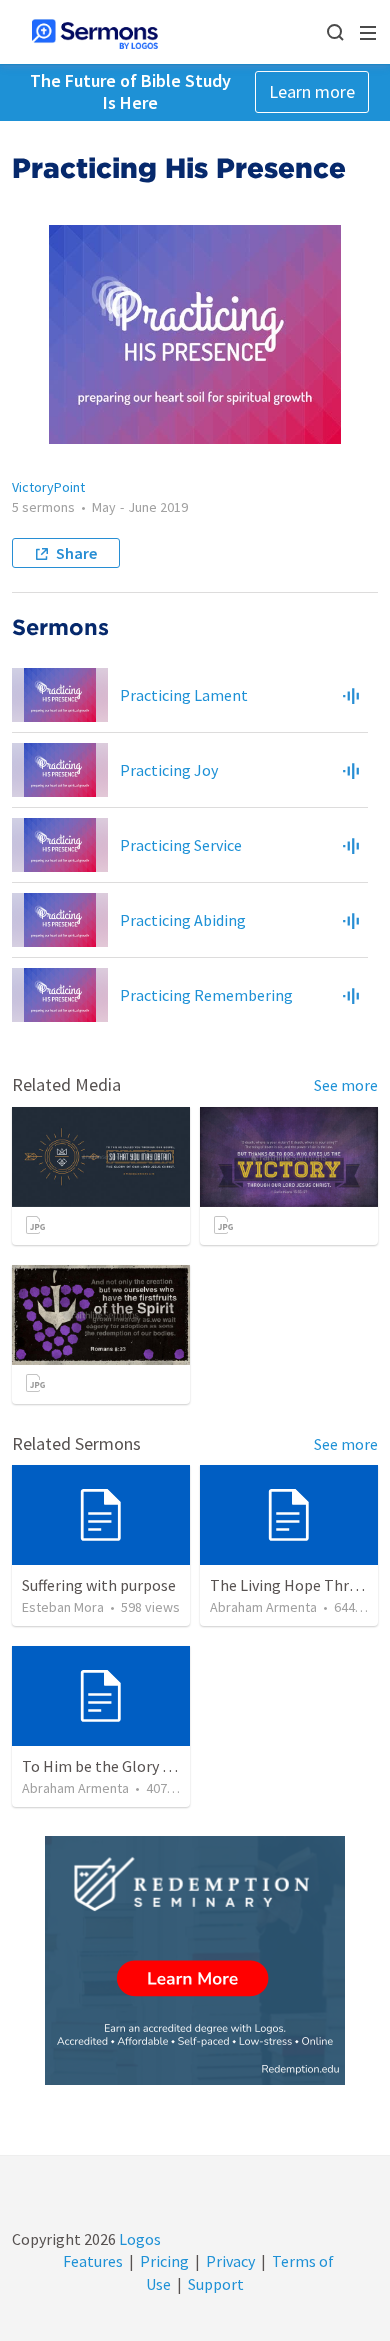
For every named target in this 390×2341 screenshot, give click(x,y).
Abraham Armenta (263, 1607)
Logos (138, 2239)
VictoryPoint (48, 487)
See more (346, 1085)
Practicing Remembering (206, 995)
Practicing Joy (169, 770)
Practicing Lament (184, 695)
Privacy (230, 2261)
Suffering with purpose (99, 1585)
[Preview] (351, 695)
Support (216, 2284)
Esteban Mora (63, 1607)
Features (93, 2261)
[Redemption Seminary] (195, 1960)
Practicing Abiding (183, 920)
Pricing (164, 2261)
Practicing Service (181, 845)
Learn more (312, 91)
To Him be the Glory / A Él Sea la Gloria (153, 1766)
